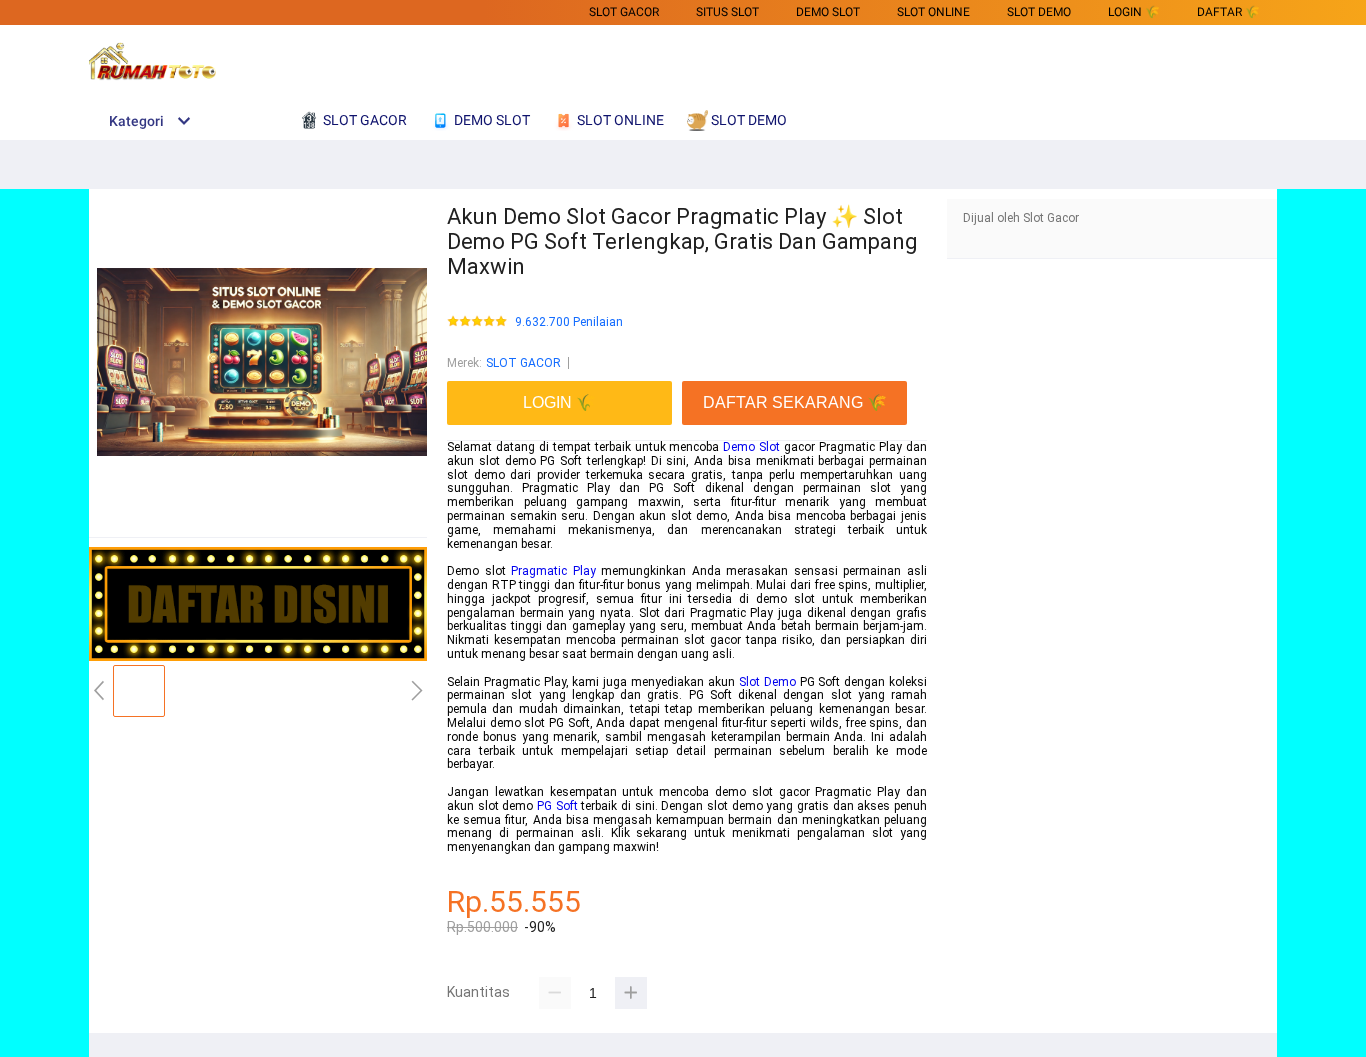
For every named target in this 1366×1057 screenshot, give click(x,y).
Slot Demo (767, 682)
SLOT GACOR (624, 12)
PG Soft (557, 806)
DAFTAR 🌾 (1228, 12)
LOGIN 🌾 (1134, 12)
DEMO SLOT (828, 12)
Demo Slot (751, 447)
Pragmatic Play (553, 571)
